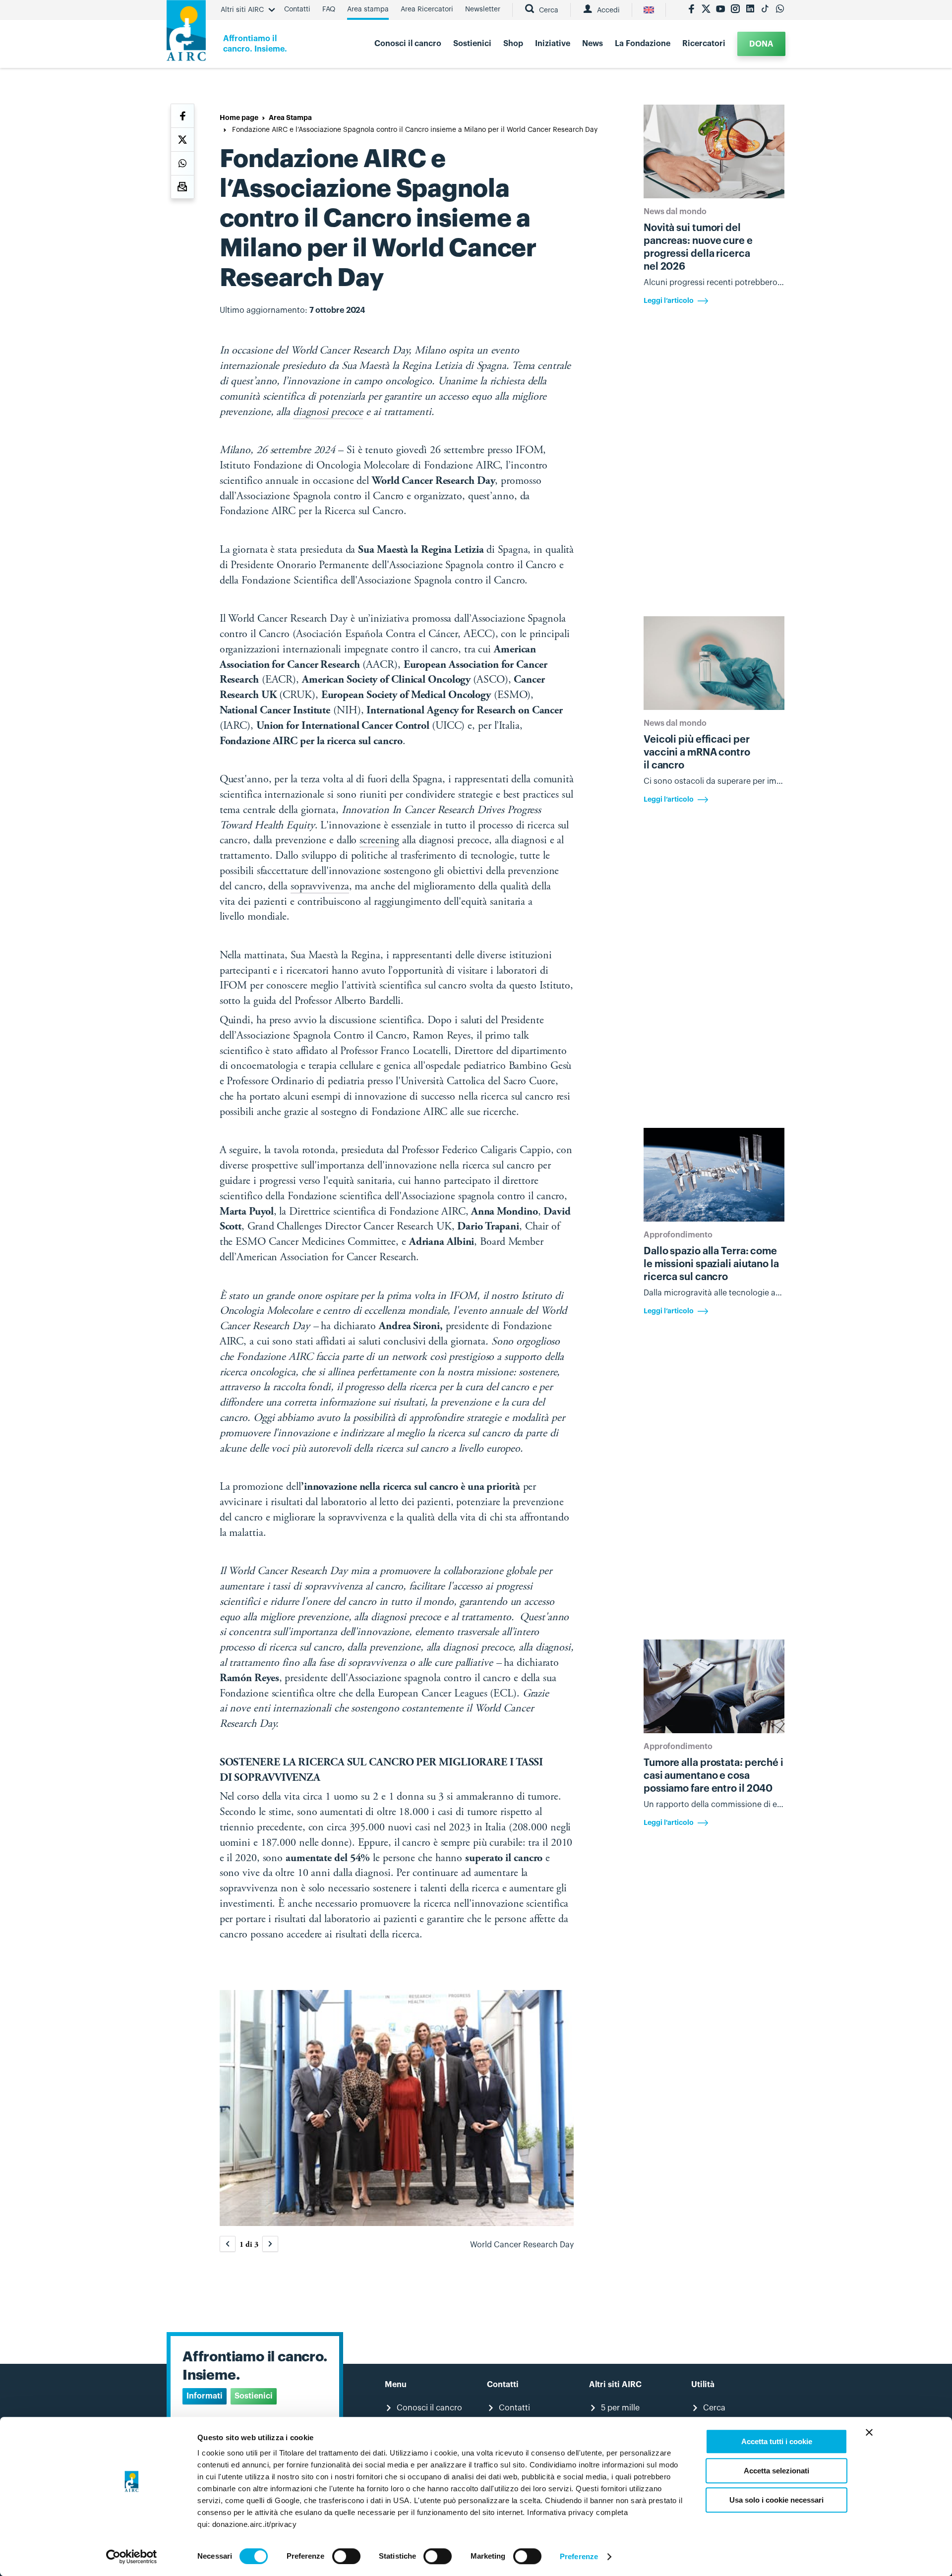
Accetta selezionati (776, 2471)
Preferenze (579, 2556)
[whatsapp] (780, 10)
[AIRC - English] (649, 10)
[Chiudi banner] (869, 2432)
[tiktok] (765, 10)
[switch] (346, 2556)
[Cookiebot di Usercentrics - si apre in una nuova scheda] (132, 2557)
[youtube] (720, 10)
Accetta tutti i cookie (777, 2441)
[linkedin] (750, 10)
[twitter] (706, 10)
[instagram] (735, 10)
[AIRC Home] (186, 34)
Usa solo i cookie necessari (776, 2500)
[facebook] (691, 10)
